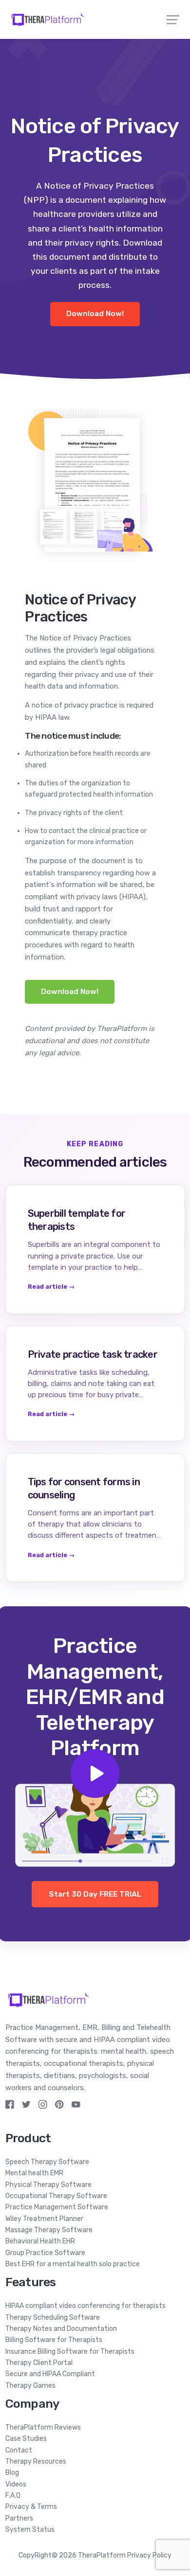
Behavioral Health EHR (40, 2241)
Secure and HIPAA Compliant (50, 2374)
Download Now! (95, 314)
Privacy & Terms (31, 2507)
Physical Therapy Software (48, 2185)
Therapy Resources (36, 2461)
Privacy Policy (149, 2555)
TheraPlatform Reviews (43, 2427)
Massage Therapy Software (49, 2230)
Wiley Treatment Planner (44, 2219)
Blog (12, 2473)
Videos (16, 2484)
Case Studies (26, 2439)
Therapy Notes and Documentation (61, 2329)
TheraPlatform (102, 2555)
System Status (30, 2530)
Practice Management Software (57, 2207)
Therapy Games (30, 2386)
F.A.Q (13, 2496)
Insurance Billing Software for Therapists (70, 2352)
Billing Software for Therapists (54, 2340)
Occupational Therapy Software (56, 2196)
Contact (19, 2450)
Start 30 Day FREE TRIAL (95, 1894)
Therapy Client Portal (39, 2363)
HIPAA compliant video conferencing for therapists (85, 2306)
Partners (19, 2518)
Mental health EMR (34, 2173)
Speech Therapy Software (47, 2162)
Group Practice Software (45, 2253)
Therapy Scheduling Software (53, 2318)
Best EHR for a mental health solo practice (73, 2264)
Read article (51, 1287)
